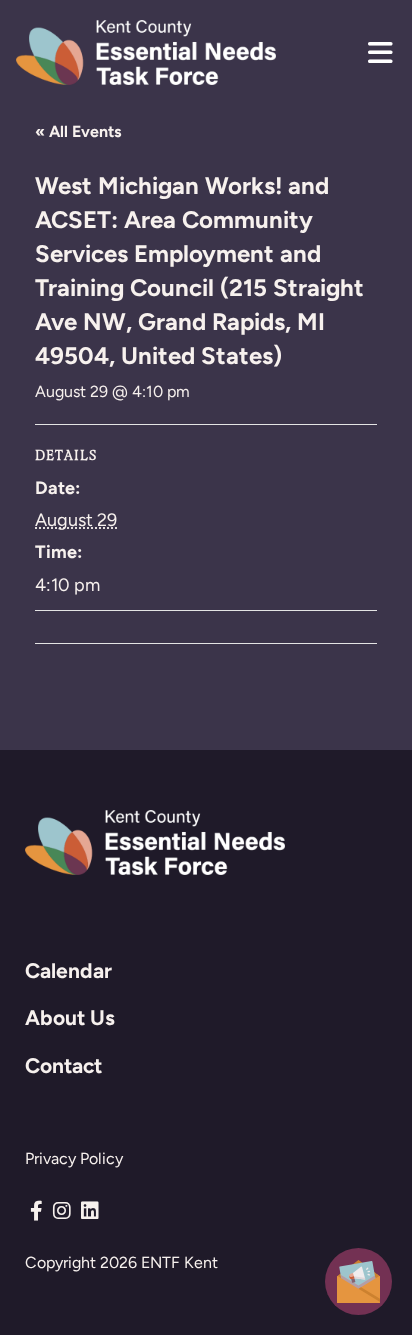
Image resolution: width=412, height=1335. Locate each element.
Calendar (68, 970)
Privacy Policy (74, 1158)
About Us (70, 1017)
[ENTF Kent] (146, 52)
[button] (380, 53)
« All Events (78, 131)
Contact (63, 1065)
